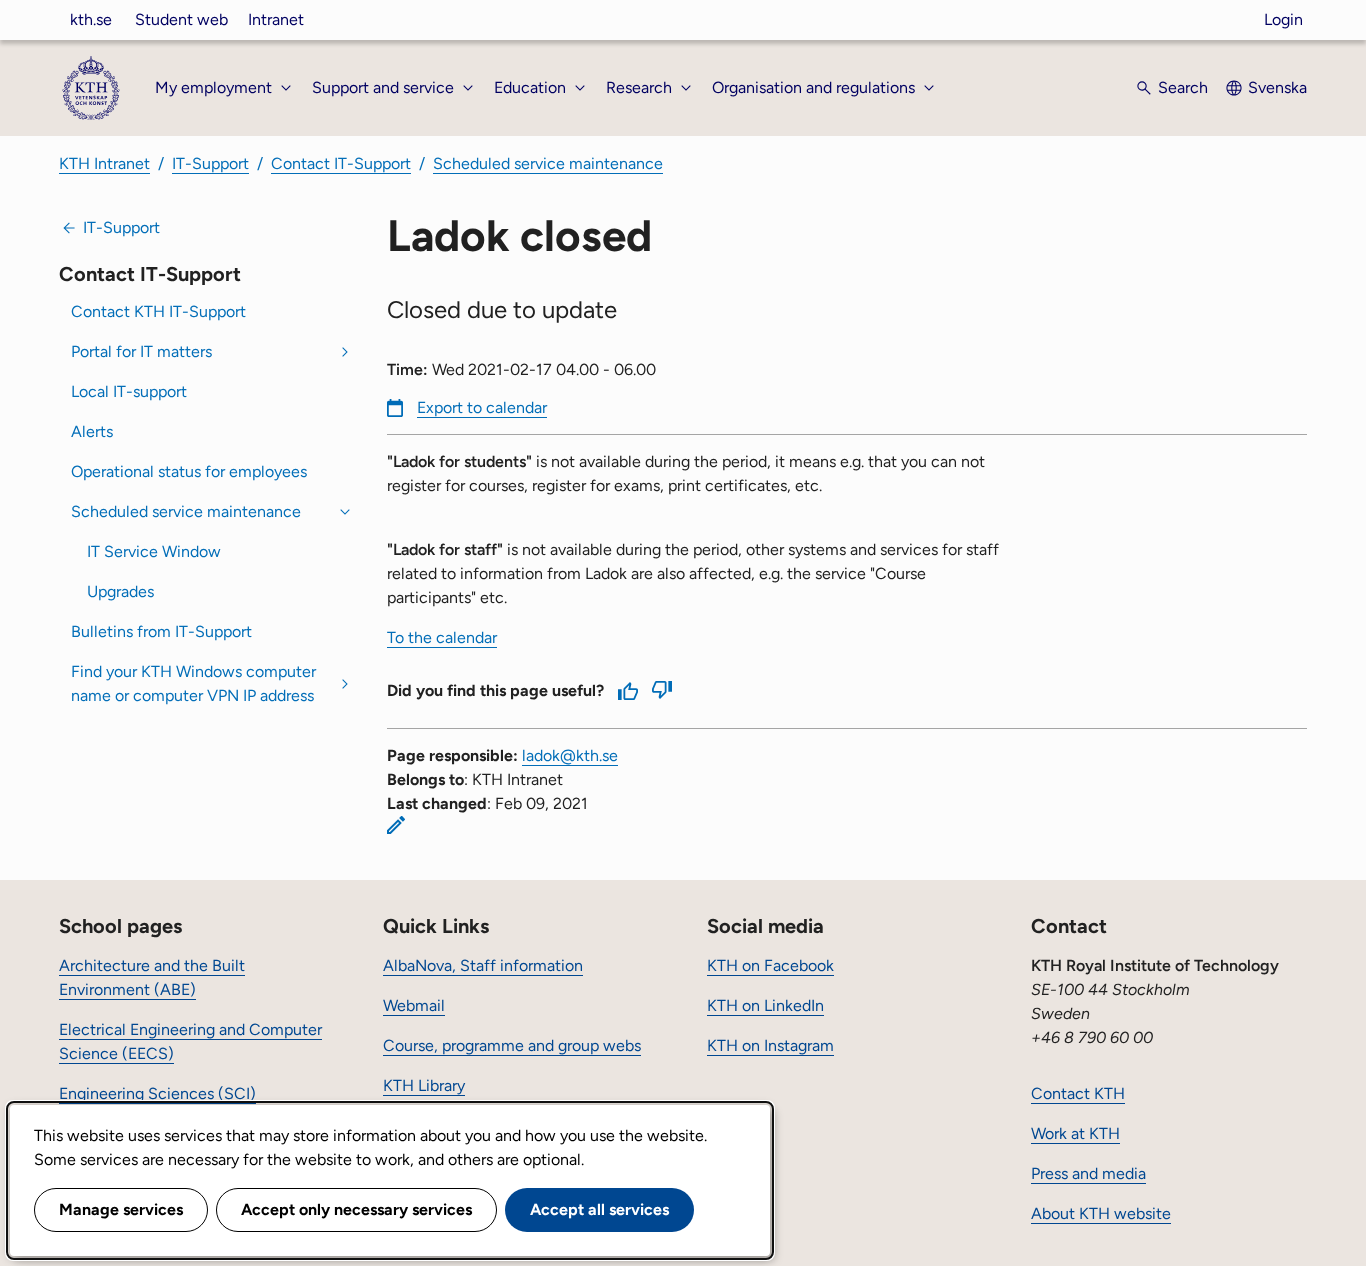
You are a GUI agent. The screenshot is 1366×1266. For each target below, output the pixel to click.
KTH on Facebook (770, 965)
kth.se (91, 19)
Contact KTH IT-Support (158, 311)
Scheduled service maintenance (548, 163)
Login (1283, 19)
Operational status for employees (189, 471)
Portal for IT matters (141, 351)
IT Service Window (154, 551)
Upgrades (120, 591)
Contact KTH (1078, 1093)
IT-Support (210, 163)
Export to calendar (482, 407)
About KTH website (1101, 1213)
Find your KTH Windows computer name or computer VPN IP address (193, 683)
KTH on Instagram (770, 1045)
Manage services (121, 1209)
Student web (181, 19)
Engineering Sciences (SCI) (157, 1093)
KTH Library (424, 1085)
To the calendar (442, 637)
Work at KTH (1075, 1133)
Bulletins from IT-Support (161, 631)
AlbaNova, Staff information (483, 965)
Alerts (92, 431)
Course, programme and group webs (512, 1045)
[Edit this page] (396, 825)
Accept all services (599, 1209)
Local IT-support (129, 391)
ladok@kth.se (570, 755)
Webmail (414, 1005)
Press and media (1088, 1173)
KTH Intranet (104, 163)
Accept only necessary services (356, 1209)
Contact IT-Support (341, 163)
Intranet (276, 19)
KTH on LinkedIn (765, 1005)
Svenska (1277, 87)
